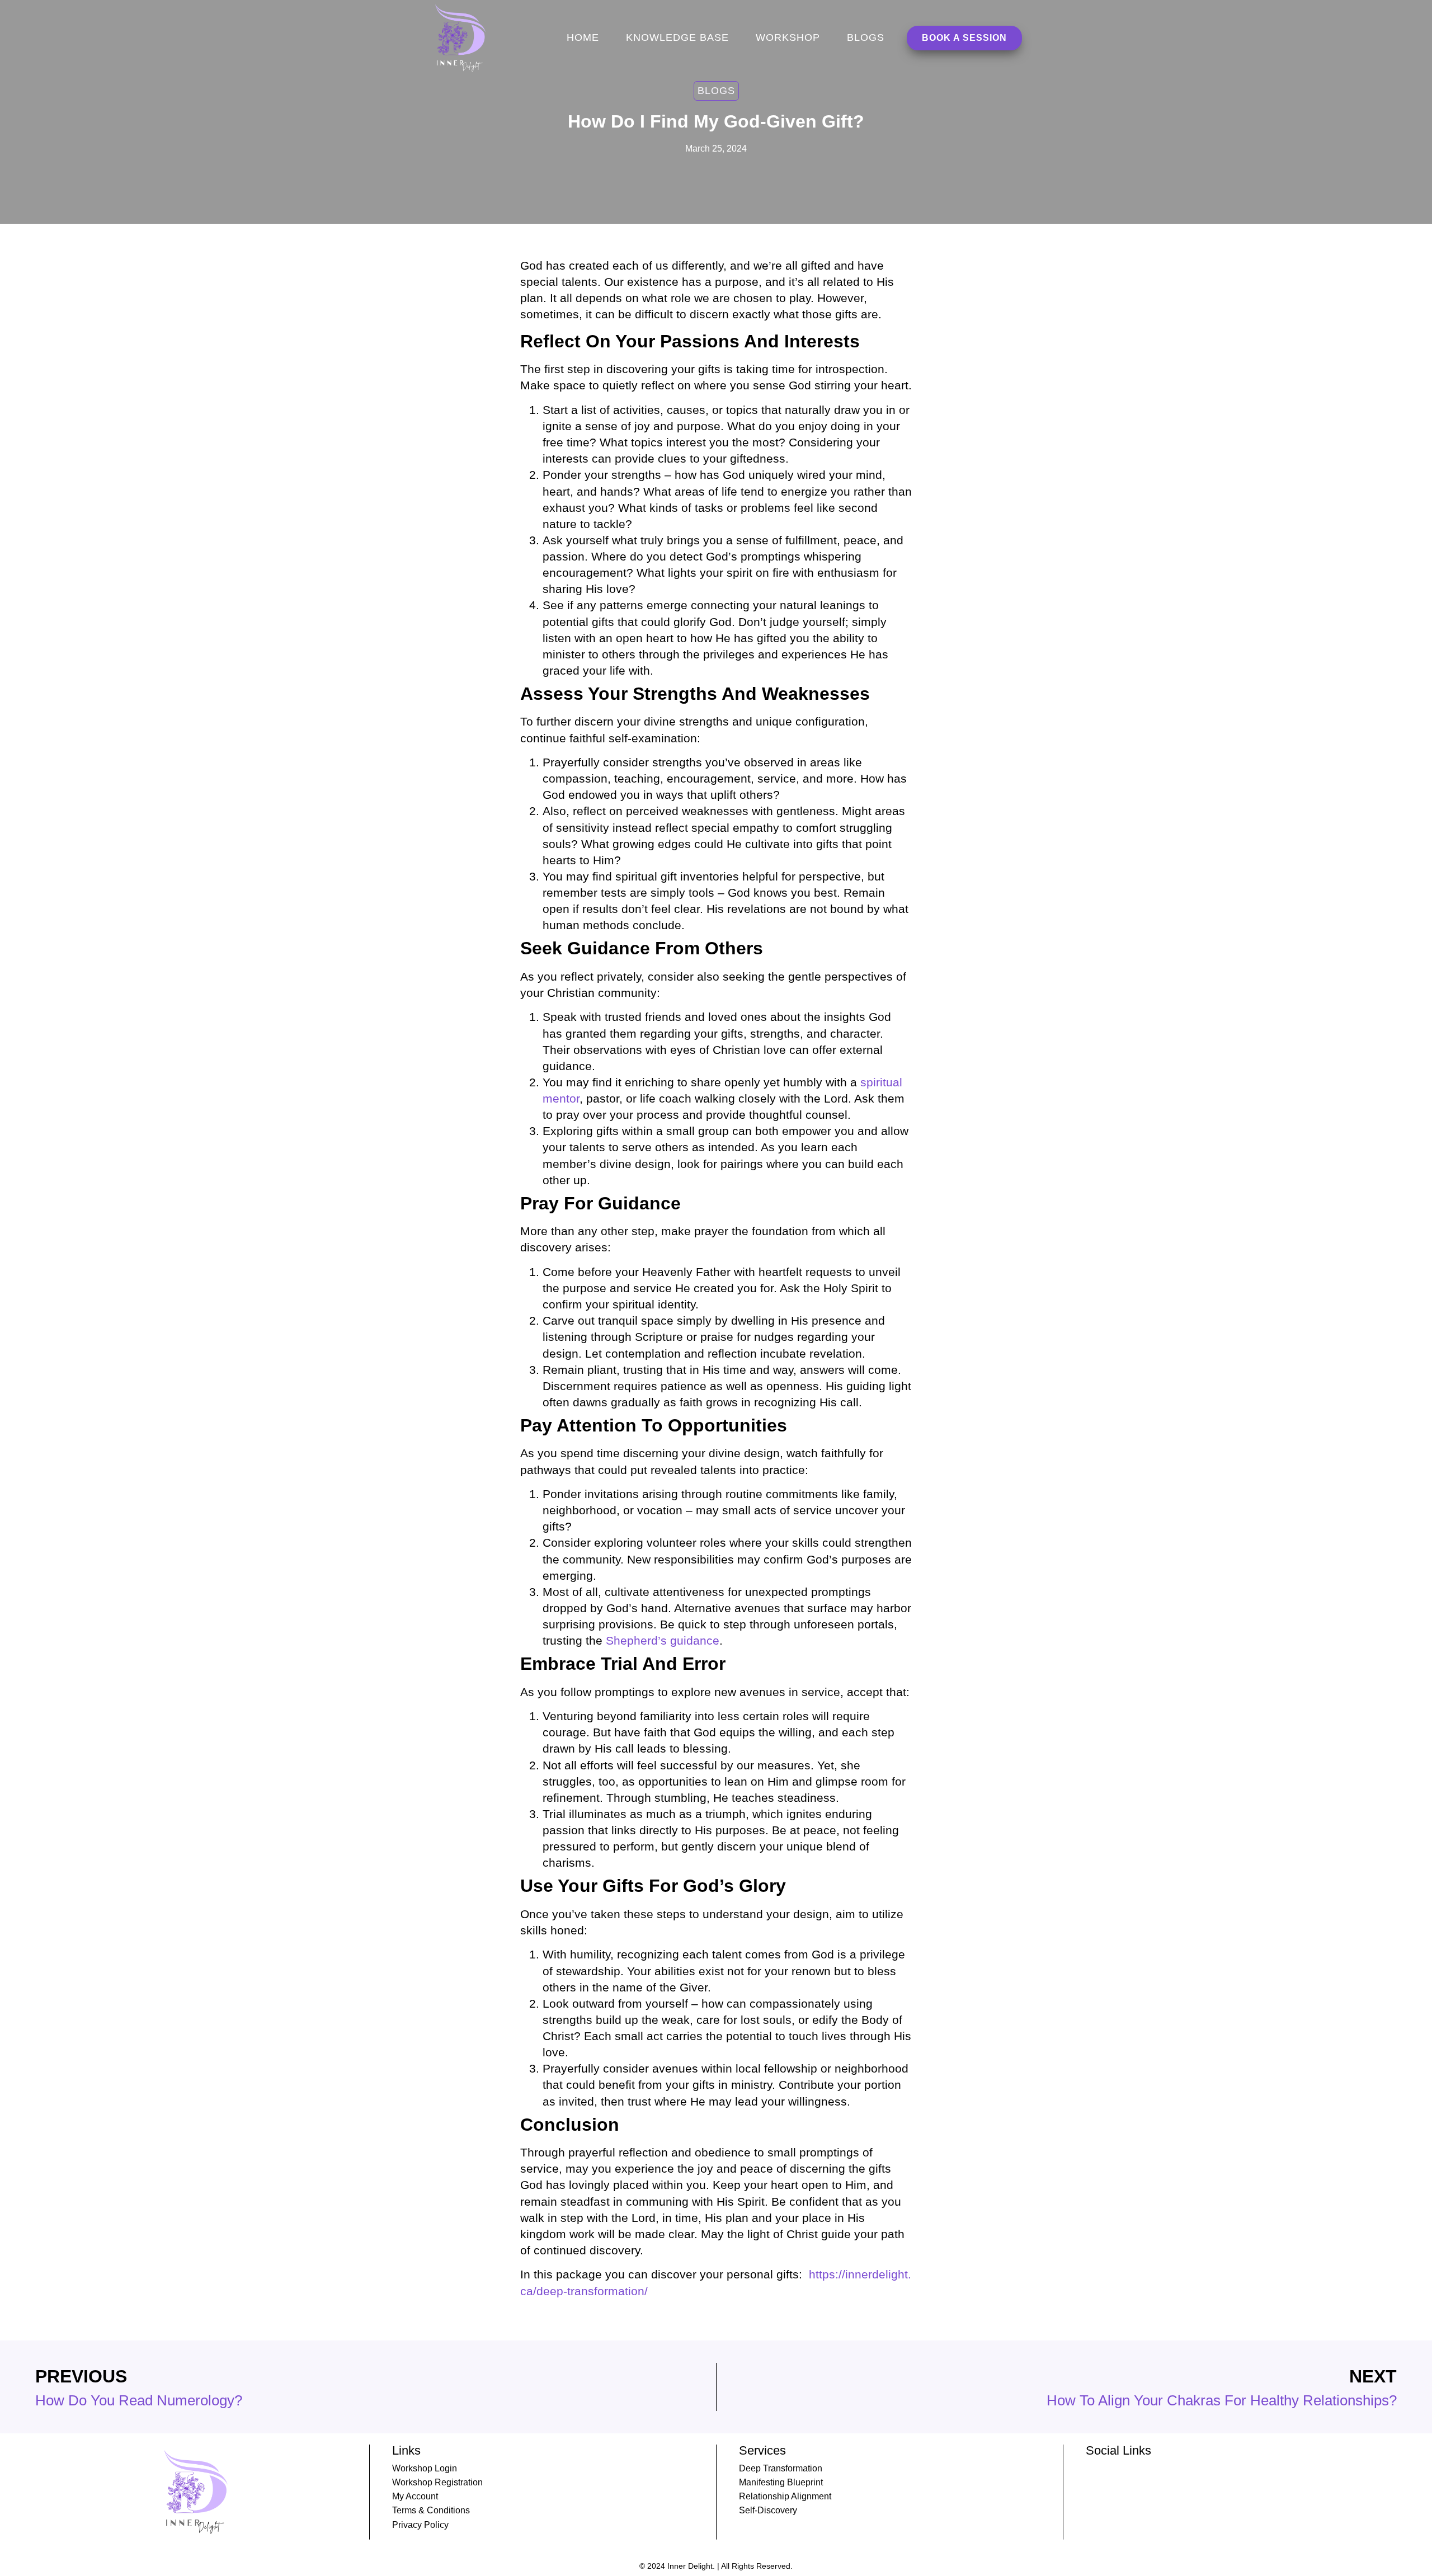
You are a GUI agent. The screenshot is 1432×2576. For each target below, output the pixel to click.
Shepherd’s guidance (663, 1640)
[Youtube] (1114, 2469)
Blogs (866, 37)
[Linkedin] (1091, 2469)
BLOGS (716, 91)
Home (583, 37)
